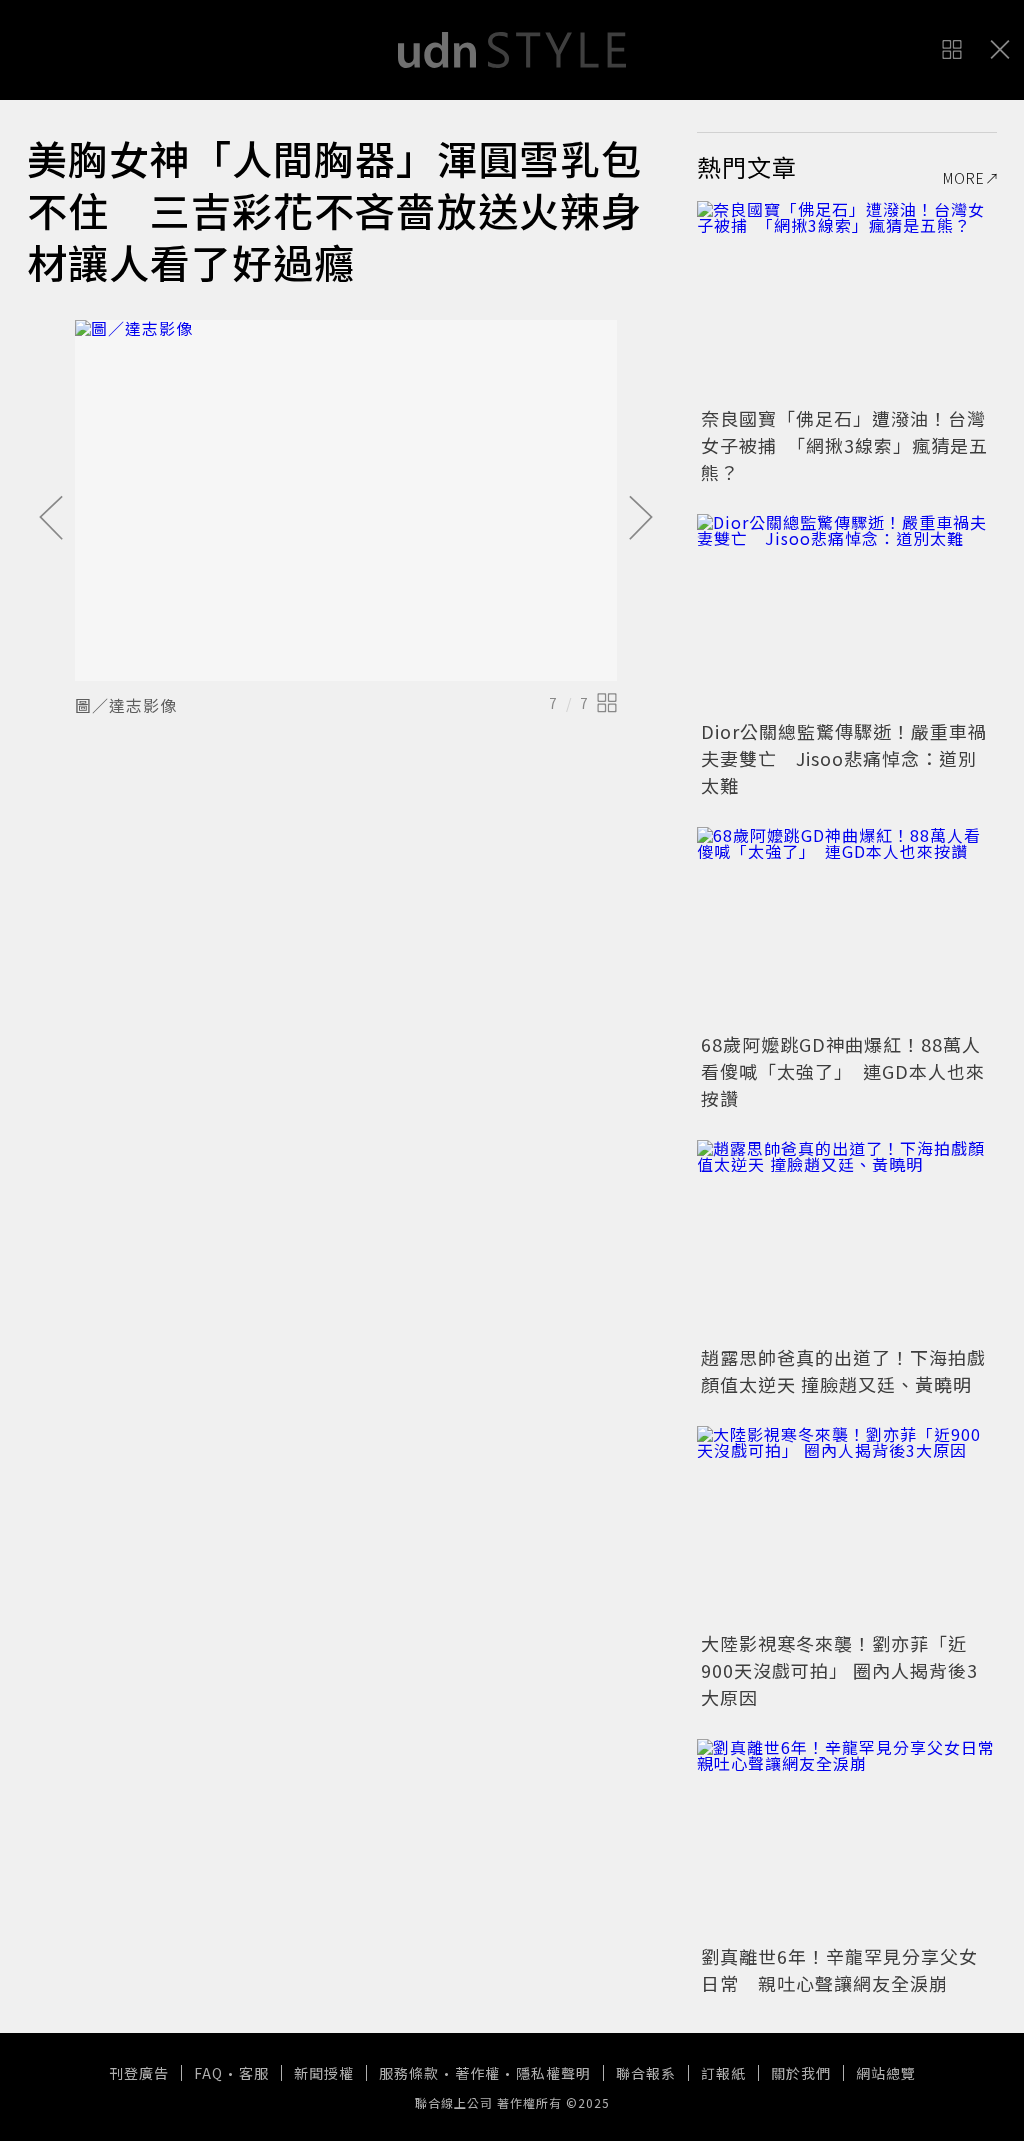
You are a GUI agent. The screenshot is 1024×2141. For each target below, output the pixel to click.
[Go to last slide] (51, 519)
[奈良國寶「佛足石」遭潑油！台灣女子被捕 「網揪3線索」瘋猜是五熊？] (847, 301)
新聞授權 (324, 2073)
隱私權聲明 (553, 2073)
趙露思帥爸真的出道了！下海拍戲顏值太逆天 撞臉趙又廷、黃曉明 (843, 1370)
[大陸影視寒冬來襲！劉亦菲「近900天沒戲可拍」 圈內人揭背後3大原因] (847, 1526)
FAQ (208, 2073)
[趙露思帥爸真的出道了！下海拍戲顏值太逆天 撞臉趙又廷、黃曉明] (847, 1240)
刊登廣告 (139, 2073)
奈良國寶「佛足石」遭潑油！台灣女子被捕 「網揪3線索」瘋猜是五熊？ (844, 445)
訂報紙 (723, 2073)
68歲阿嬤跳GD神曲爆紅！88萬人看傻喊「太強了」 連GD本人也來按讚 (843, 1071)
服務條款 (409, 2073)
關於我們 (801, 2073)
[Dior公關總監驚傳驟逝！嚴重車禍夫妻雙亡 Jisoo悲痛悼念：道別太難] (847, 614)
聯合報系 (646, 2073)
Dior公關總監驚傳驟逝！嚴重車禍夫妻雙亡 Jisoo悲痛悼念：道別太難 (844, 758)
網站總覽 (886, 2073)
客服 (254, 2073)
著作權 (477, 2073)
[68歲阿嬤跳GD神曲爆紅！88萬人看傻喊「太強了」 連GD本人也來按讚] (847, 927)
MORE (964, 178)
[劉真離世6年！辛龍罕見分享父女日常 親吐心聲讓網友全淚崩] (847, 1839)
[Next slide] (641, 519)
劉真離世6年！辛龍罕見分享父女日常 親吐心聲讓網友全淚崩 (839, 1969)
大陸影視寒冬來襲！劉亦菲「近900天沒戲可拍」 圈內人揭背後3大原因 (839, 1670)
